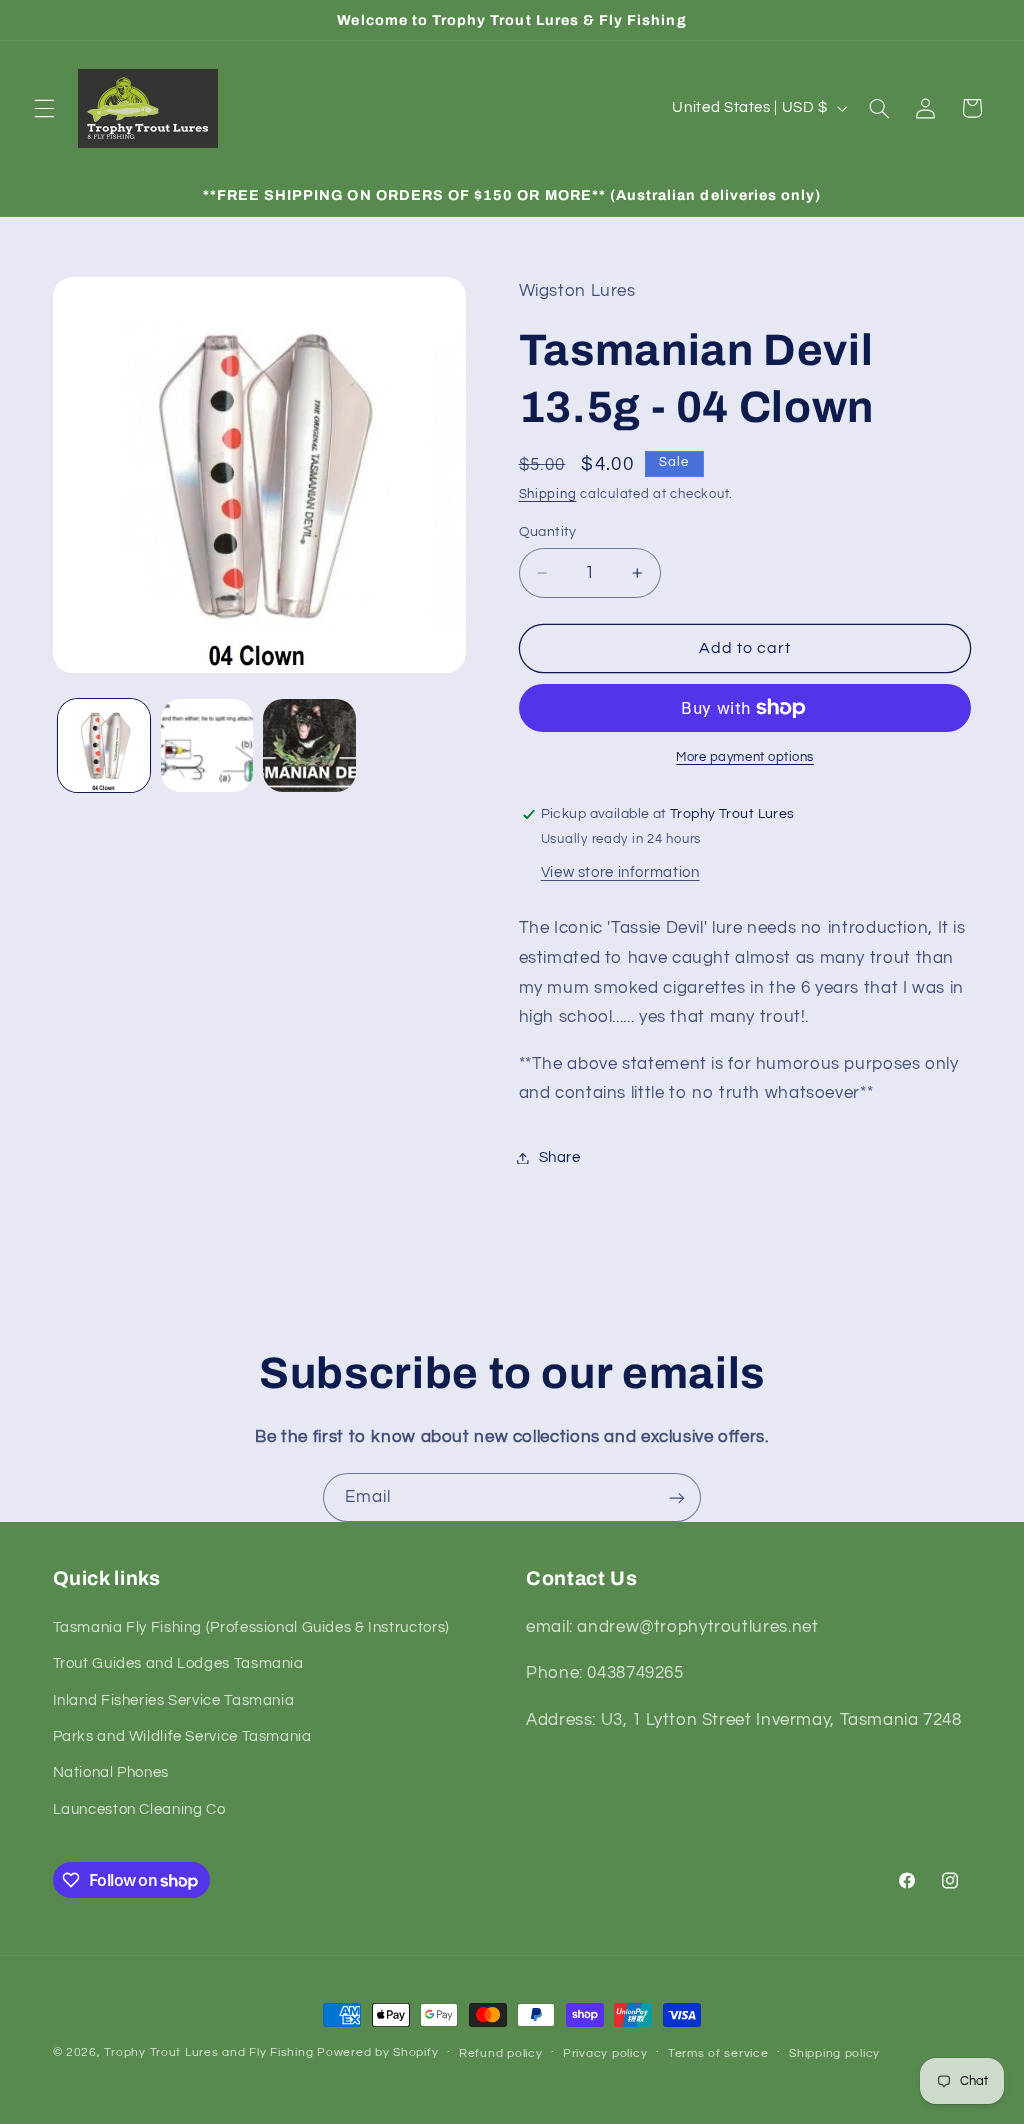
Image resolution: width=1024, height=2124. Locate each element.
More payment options (745, 757)
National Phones (111, 1772)
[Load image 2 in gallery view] (207, 745)
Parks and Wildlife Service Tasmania (182, 1736)
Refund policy (501, 2053)
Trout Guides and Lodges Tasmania (178, 1663)
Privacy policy (605, 2053)
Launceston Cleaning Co (139, 1809)
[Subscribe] (677, 1497)
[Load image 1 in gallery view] (104, 745)
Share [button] (560, 1157)
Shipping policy (834, 2053)
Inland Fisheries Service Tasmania (174, 1700)
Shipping (548, 494)
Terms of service (718, 2053)
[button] (44, 108)
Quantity (548, 532)
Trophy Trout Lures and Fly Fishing (208, 2052)
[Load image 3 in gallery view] (309, 745)
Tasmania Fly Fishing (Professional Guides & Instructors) (251, 1627)
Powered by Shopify (377, 2052)
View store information (620, 872)
